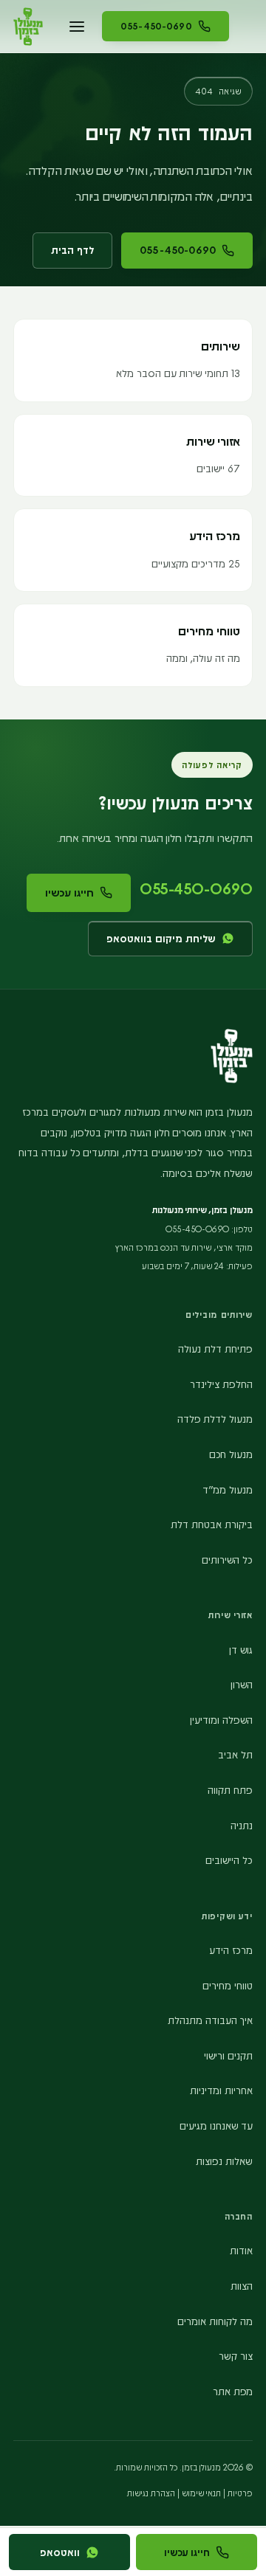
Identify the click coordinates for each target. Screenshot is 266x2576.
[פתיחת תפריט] (77, 27)
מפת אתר (233, 2391)
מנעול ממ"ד (228, 1489)
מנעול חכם (231, 1454)
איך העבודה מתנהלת (210, 2020)
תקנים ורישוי (228, 2055)
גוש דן (241, 1650)
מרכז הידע (231, 1950)
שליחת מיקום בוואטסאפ (161, 938)
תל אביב (235, 1754)
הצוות (242, 2286)
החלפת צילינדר (221, 1384)
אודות (241, 2250)
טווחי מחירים (228, 1985)
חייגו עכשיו (69, 892)
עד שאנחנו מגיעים (216, 2126)
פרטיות (240, 2493)
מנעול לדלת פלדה (215, 1419)
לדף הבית (72, 250)
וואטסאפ (60, 2552)
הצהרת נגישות (151, 2493)
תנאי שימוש (202, 2493)
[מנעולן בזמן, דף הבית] (28, 27)
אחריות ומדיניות (221, 2090)
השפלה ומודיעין (221, 1720)
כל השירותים (227, 1560)
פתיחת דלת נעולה (215, 1349)
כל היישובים (229, 1860)
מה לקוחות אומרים (215, 2321)
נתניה (242, 1825)
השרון (242, 1684)
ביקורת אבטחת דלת (212, 1524)
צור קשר (236, 2356)
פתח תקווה (230, 1790)
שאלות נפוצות (224, 2161)
